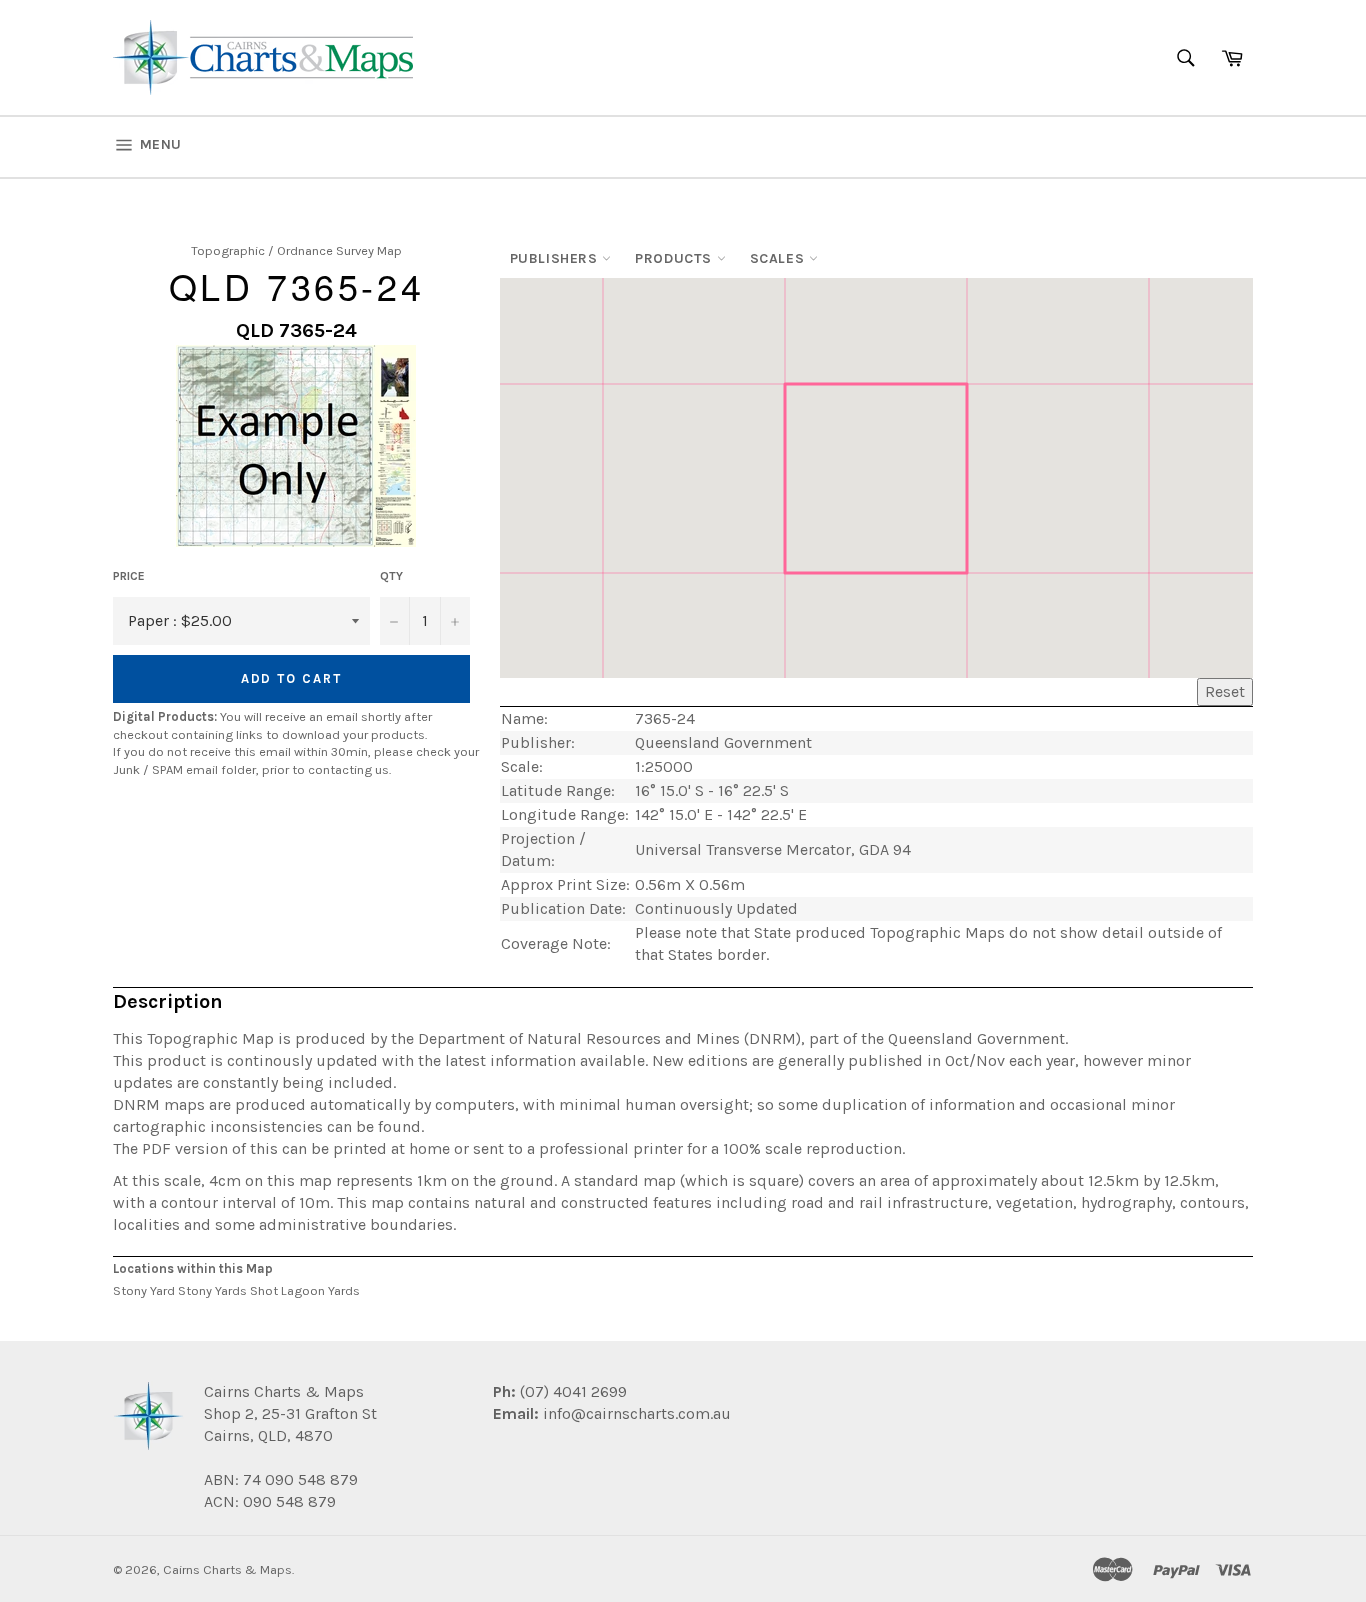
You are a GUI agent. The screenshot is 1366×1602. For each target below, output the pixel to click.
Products (675, 258)
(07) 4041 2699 (571, 1391)
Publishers (556, 258)
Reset (1225, 691)
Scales (779, 258)
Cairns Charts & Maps (227, 1569)
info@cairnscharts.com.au (637, 1413)
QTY (391, 576)
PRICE (129, 576)
